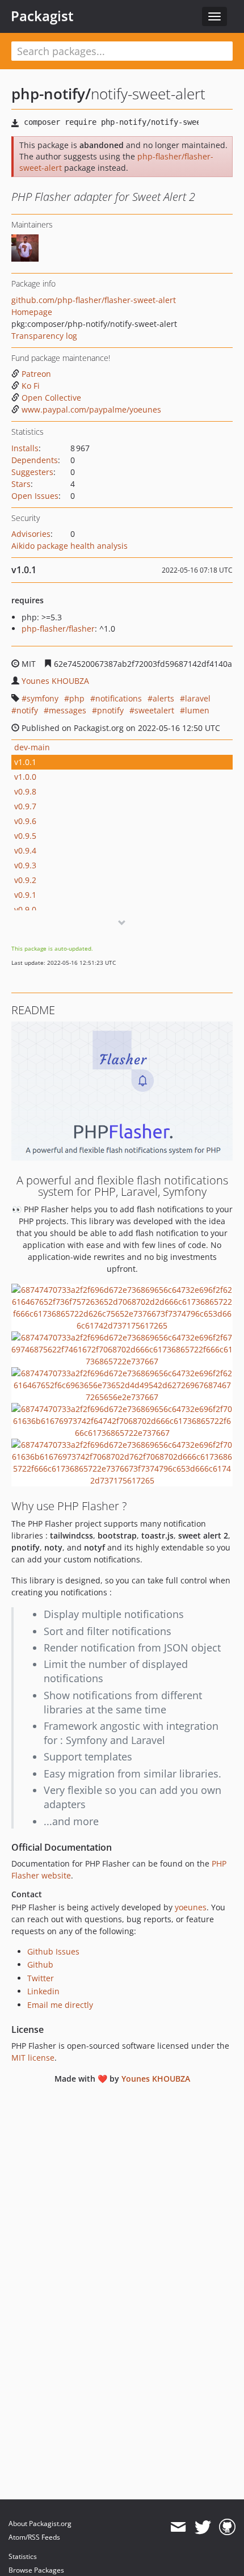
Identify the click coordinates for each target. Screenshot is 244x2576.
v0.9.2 (25, 880)
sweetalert (154, 710)
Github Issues (53, 1951)
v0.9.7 (25, 806)
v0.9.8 (25, 791)
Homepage (32, 312)
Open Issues (35, 496)
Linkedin (43, 1991)
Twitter (41, 1978)
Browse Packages (36, 2570)
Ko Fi (31, 386)
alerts (163, 698)
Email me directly (60, 2005)
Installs (25, 448)
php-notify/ (51, 94)
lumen (197, 710)
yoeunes (191, 1907)
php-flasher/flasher (58, 629)
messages (68, 710)
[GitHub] (227, 2527)
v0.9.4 (25, 850)
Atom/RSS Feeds (34, 2537)
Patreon (36, 374)
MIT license (33, 2058)
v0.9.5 (25, 836)
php (77, 698)
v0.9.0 (25, 909)
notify (27, 710)
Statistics (23, 2556)
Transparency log (44, 336)
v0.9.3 (25, 865)
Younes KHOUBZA (55, 681)
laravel (198, 698)
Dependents (35, 460)
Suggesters (32, 472)
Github (40, 1964)
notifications (119, 698)
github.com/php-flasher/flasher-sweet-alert (94, 300)
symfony (43, 698)
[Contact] (178, 2527)
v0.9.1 (25, 895)
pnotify (110, 710)
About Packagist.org (40, 2524)
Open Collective (51, 398)
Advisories (31, 534)
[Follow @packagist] (203, 2527)
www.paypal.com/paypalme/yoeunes (91, 409)
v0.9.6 (25, 821)
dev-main (32, 747)
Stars (21, 484)
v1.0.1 (25, 762)
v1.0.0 (25, 777)
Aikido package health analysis (70, 546)
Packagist (42, 16)
